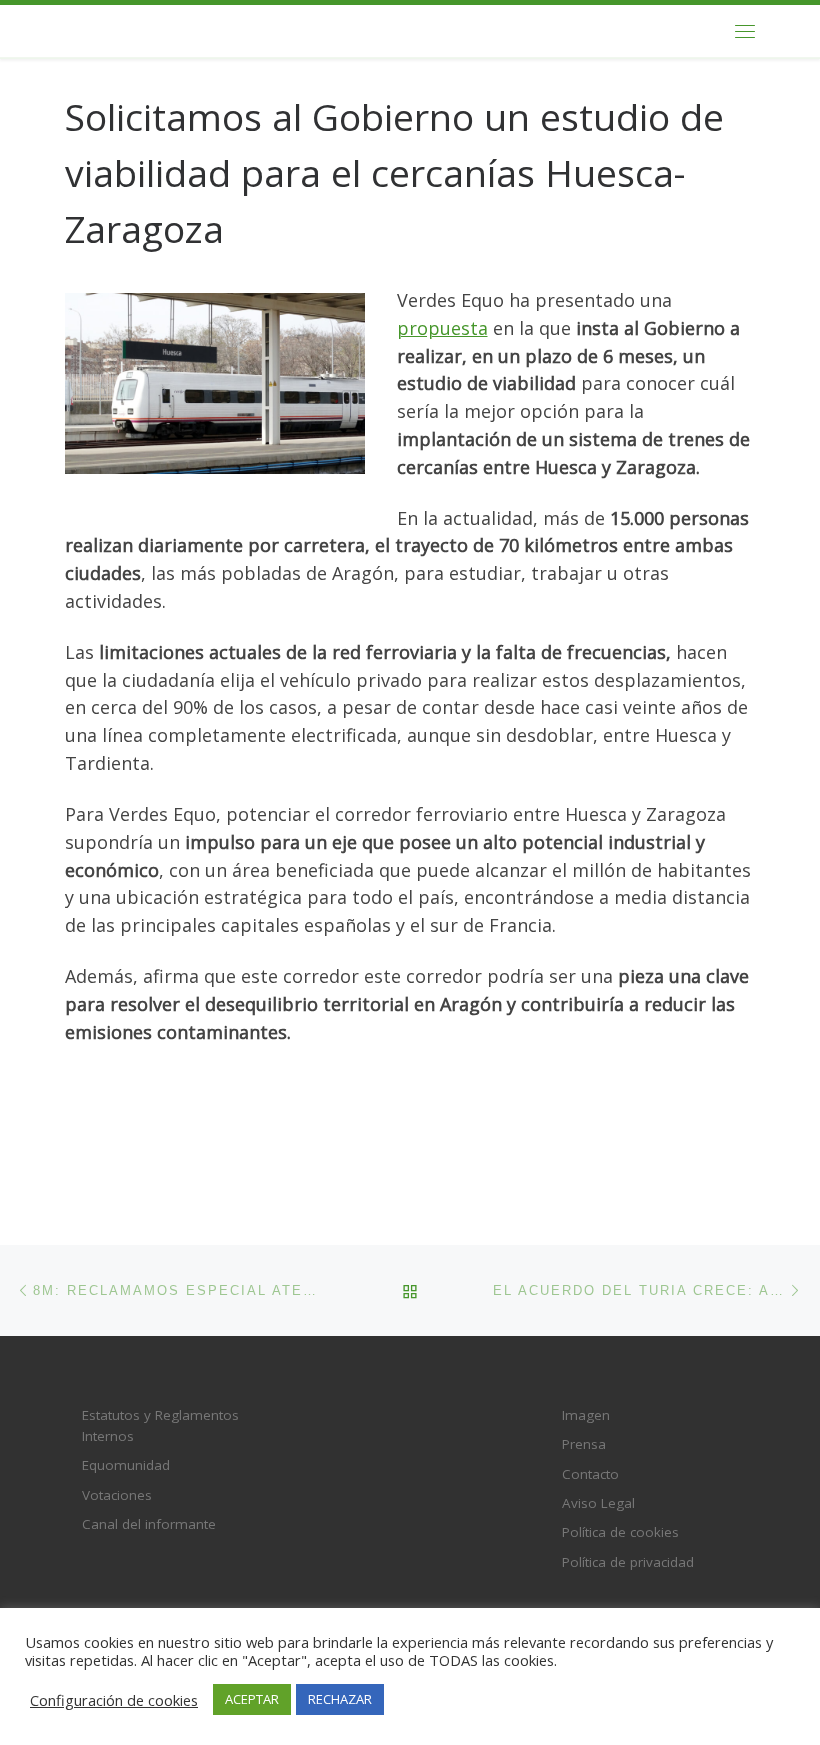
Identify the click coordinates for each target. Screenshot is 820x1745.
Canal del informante (149, 1524)
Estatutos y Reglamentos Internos (160, 1425)
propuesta (442, 328)
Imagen (586, 1415)
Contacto (590, 1474)
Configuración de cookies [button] (114, 1700)
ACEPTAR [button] (252, 1699)
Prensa (584, 1444)
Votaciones (117, 1495)
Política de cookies (620, 1532)
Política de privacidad (628, 1562)
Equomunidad (126, 1465)
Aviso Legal (598, 1503)
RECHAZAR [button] (340, 1699)
